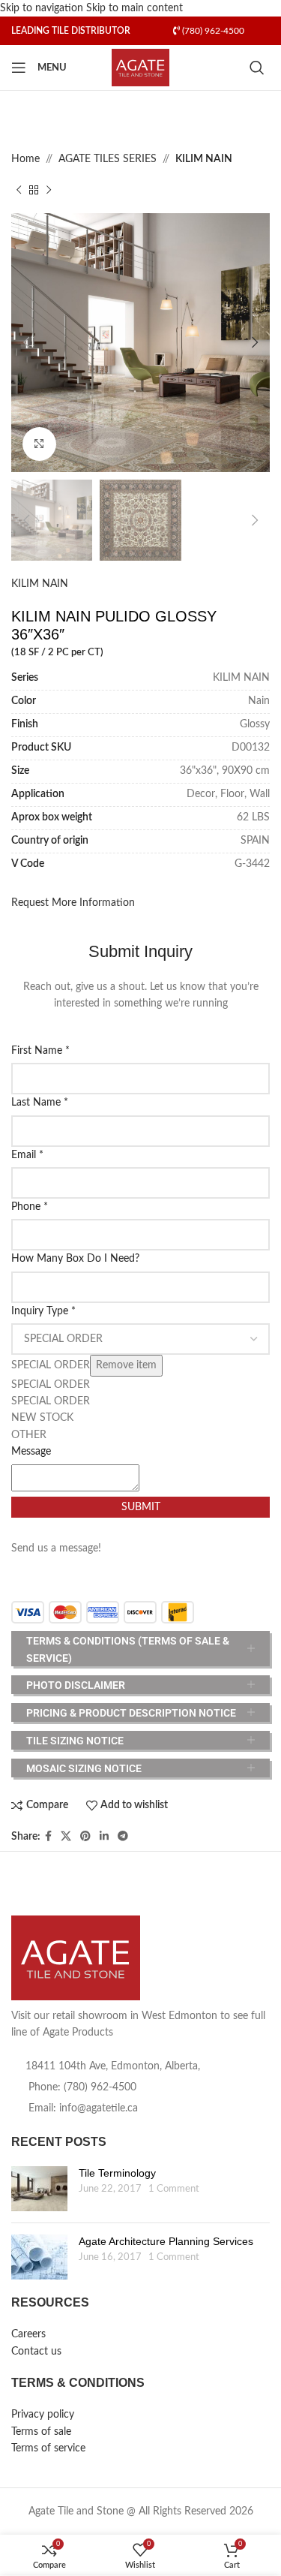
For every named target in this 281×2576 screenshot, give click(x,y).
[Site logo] (140, 68)
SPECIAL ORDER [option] (51, 1385)
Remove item (126, 1365)
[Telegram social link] (123, 1837)
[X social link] (66, 1837)
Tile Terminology (117, 2173)
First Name (40, 1051)
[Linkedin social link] (104, 1837)
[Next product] (49, 191)
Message (31, 1452)
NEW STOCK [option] (42, 1418)
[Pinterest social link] (85, 1837)
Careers (28, 2334)
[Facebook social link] (48, 1837)
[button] (26, 342)
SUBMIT (141, 1507)
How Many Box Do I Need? (75, 1259)
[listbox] (140, 1383)
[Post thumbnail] (39, 2189)
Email (27, 1155)
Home (25, 159)
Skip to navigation (43, 8)
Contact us (36, 2352)
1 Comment (174, 2189)
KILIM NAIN (204, 159)
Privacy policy (43, 2415)
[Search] (260, 68)
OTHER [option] (29, 1435)
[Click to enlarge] (39, 444)
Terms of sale (41, 2432)
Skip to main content (135, 8)
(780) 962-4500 (212, 31)
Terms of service (48, 2448)
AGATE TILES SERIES (108, 159)
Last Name (40, 1103)
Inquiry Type (43, 1311)
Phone (30, 1207)
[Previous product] (19, 191)
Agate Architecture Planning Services (166, 2241)
